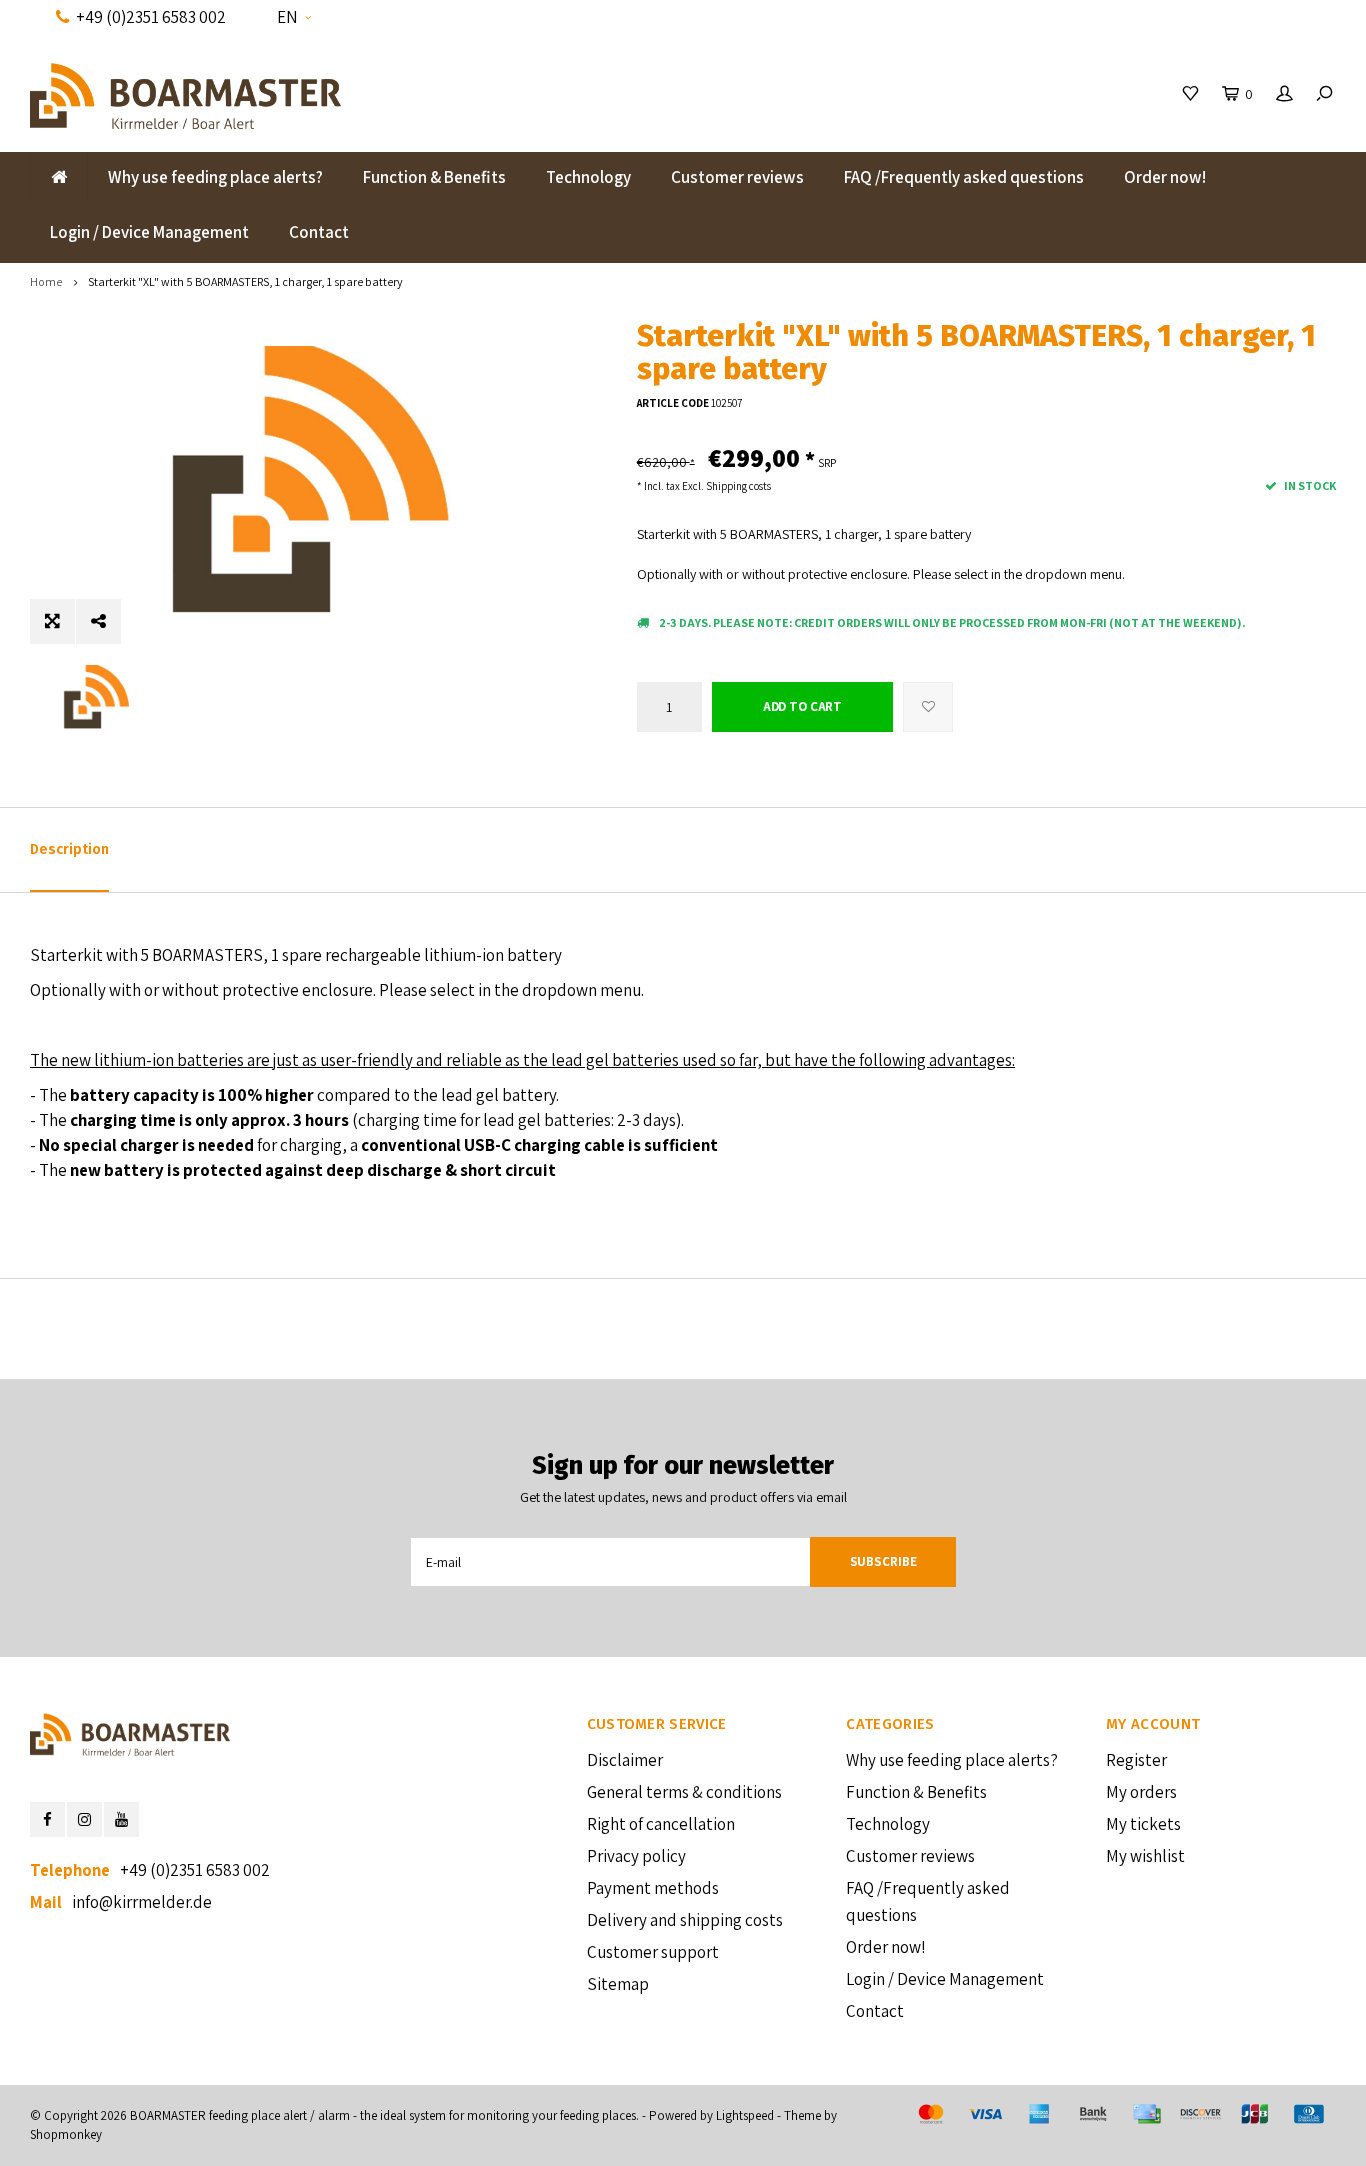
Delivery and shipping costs (685, 1920)
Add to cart (803, 706)
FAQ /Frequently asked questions (964, 177)
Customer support (653, 1952)
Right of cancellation (661, 1824)
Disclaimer (625, 1760)
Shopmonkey (66, 2134)
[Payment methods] (931, 2114)
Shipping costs (738, 486)
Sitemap (618, 1984)
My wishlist (1145, 1856)
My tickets (1143, 1824)
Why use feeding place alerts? (215, 177)
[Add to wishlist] (928, 707)
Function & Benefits (434, 177)
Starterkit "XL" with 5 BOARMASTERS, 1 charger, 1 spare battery (245, 281)
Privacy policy (636, 1856)
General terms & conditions (684, 1792)
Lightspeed (745, 2115)
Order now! (1165, 177)
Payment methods (653, 1888)
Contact (319, 232)
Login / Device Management (149, 232)
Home (46, 281)
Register (1136, 1760)
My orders (1141, 1792)
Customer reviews (737, 177)
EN (287, 17)
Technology (588, 177)
